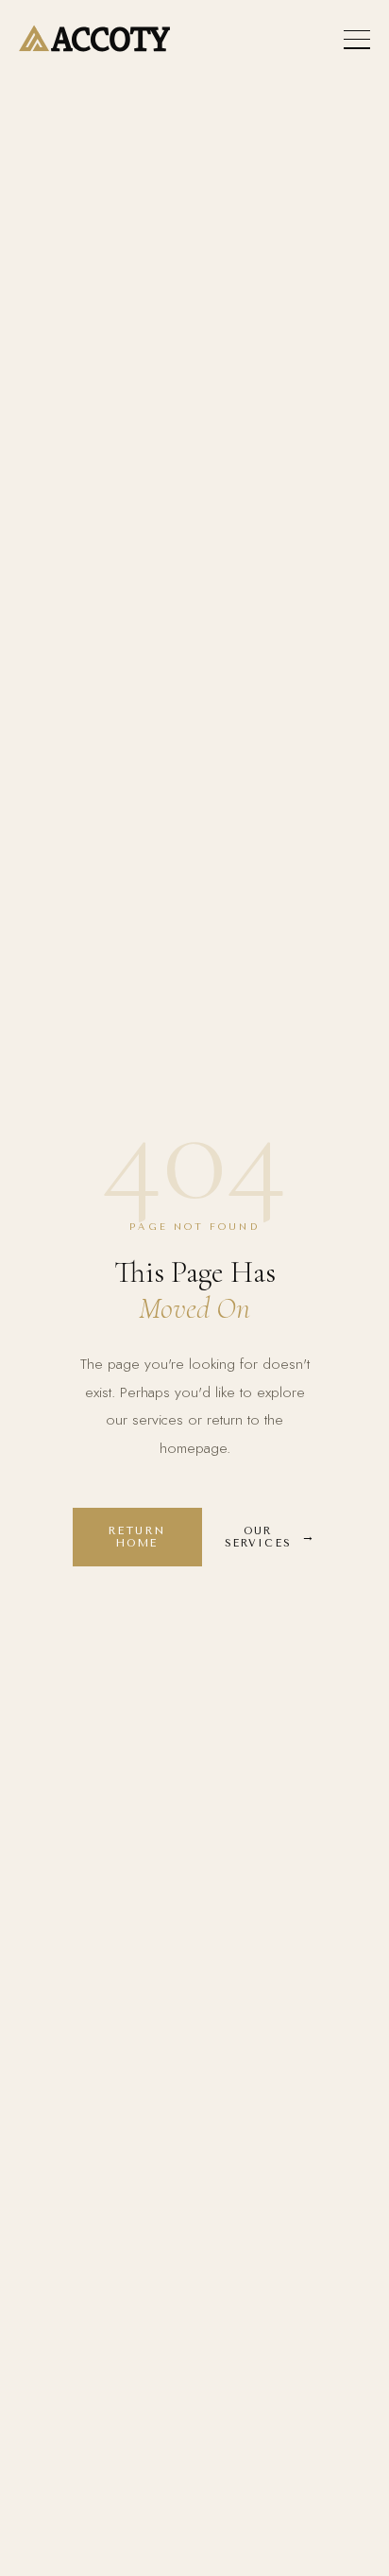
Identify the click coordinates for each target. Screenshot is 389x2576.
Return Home (137, 1537)
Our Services (258, 1537)
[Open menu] (357, 40)
